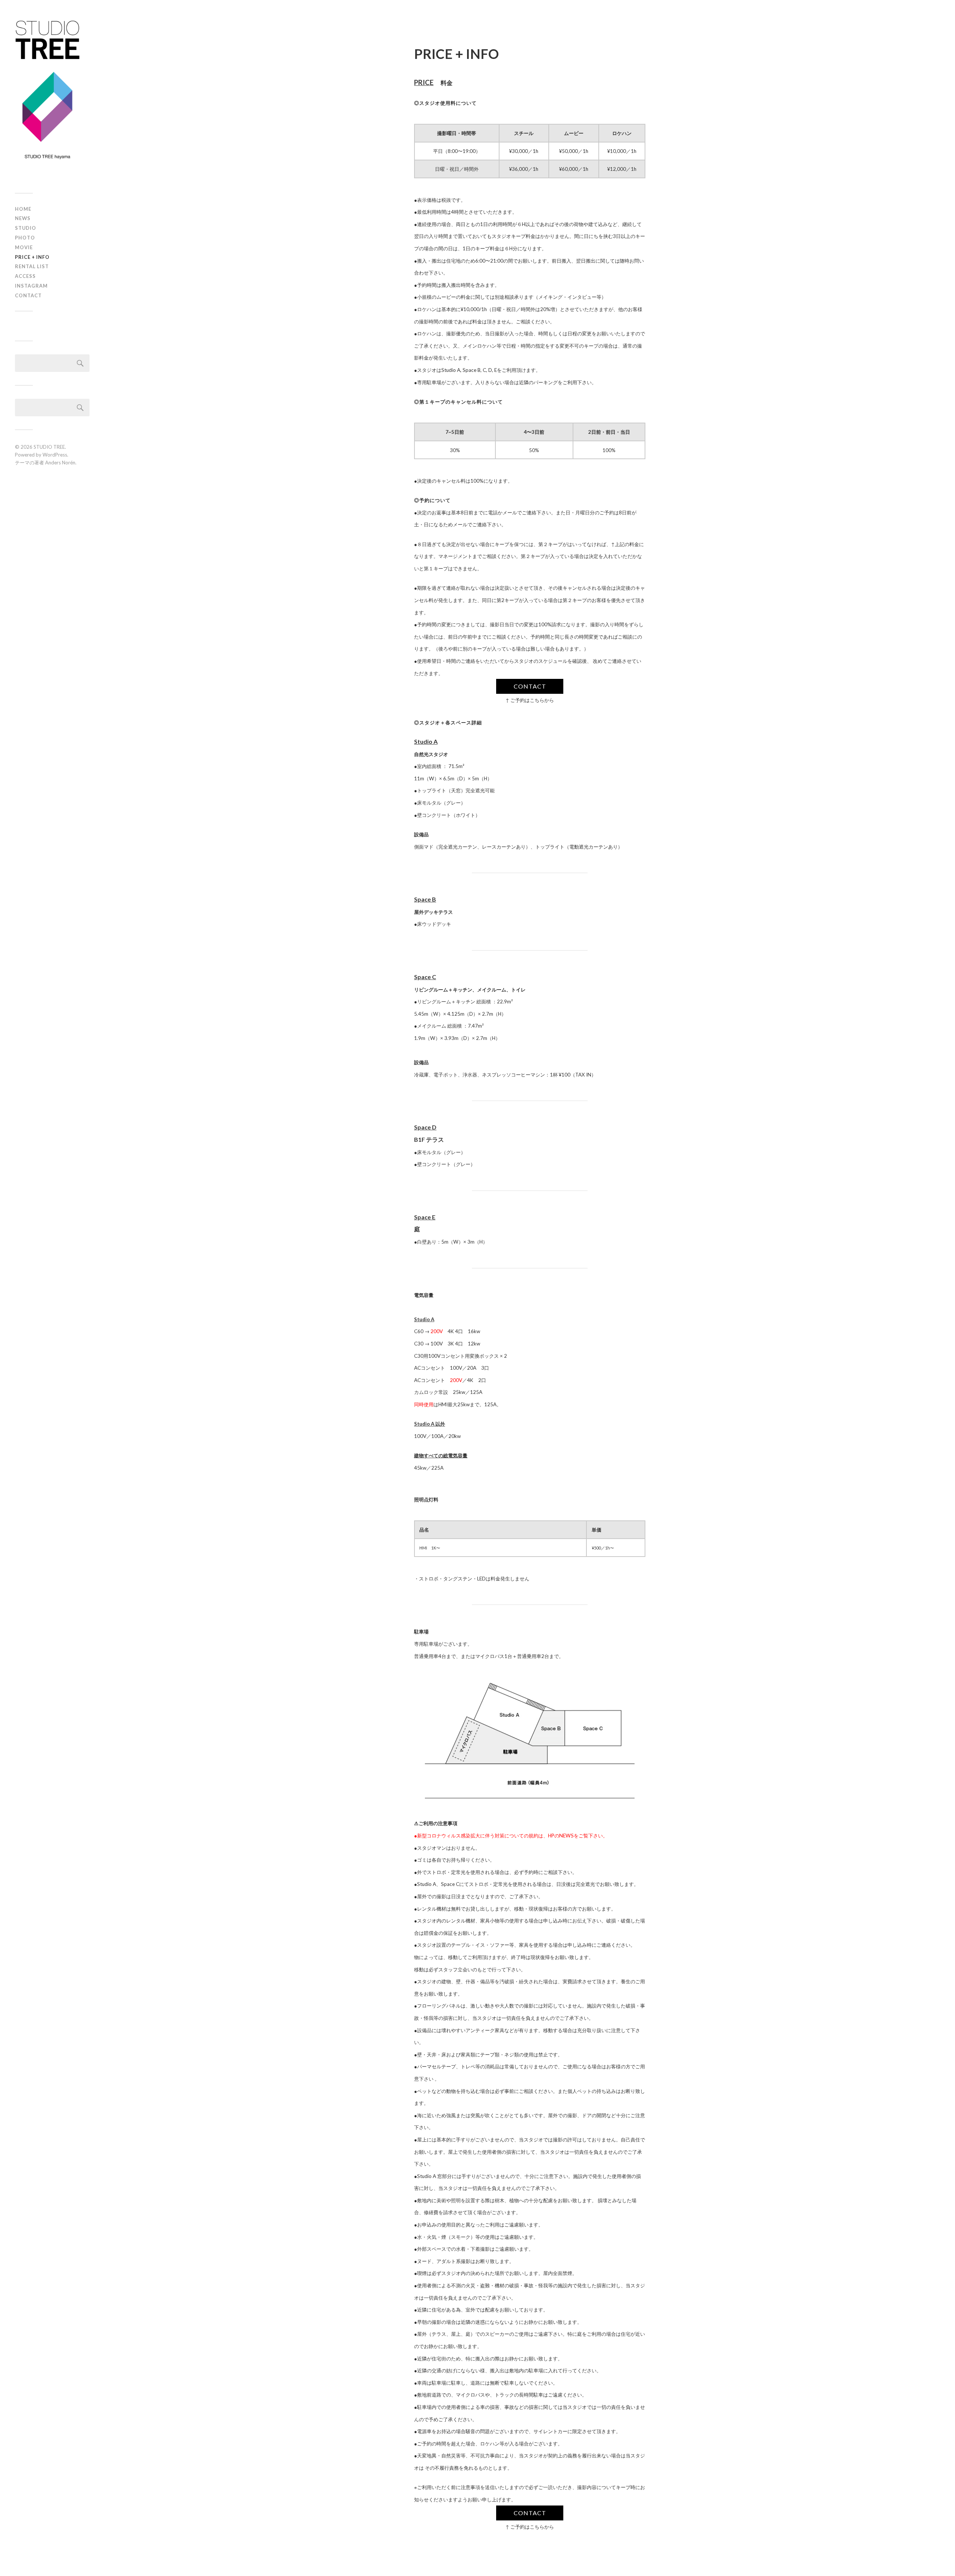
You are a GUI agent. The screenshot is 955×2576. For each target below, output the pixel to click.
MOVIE (24, 247)
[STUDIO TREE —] (52, 99)
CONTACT (28, 295)
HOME (23, 209)
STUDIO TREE (49, 447)
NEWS (23, 218)
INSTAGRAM (31, 286)
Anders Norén (60, 463)
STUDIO (26, 228)
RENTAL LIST (32, 266)
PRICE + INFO (32, 257)
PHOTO (25, 238)
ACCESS (25, 276)
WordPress (55, 455)
